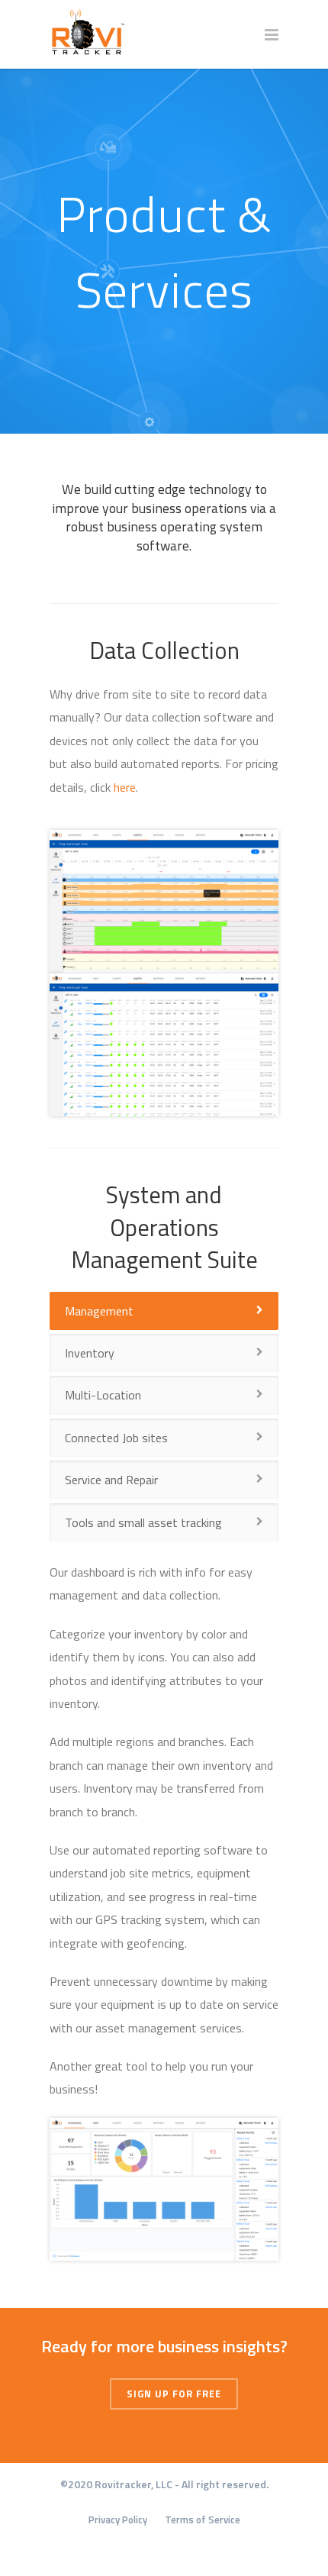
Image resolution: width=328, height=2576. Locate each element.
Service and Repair (111, 1480)
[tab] (164, 1311)
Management (99, 1311)
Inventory (90, 1353)
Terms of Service (203, 2520)
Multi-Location (103, 1395)
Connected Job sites (116, 1438)
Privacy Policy (118, 2520)
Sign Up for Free (174, 2394)
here (125, 787)
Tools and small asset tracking (143, 1522)
